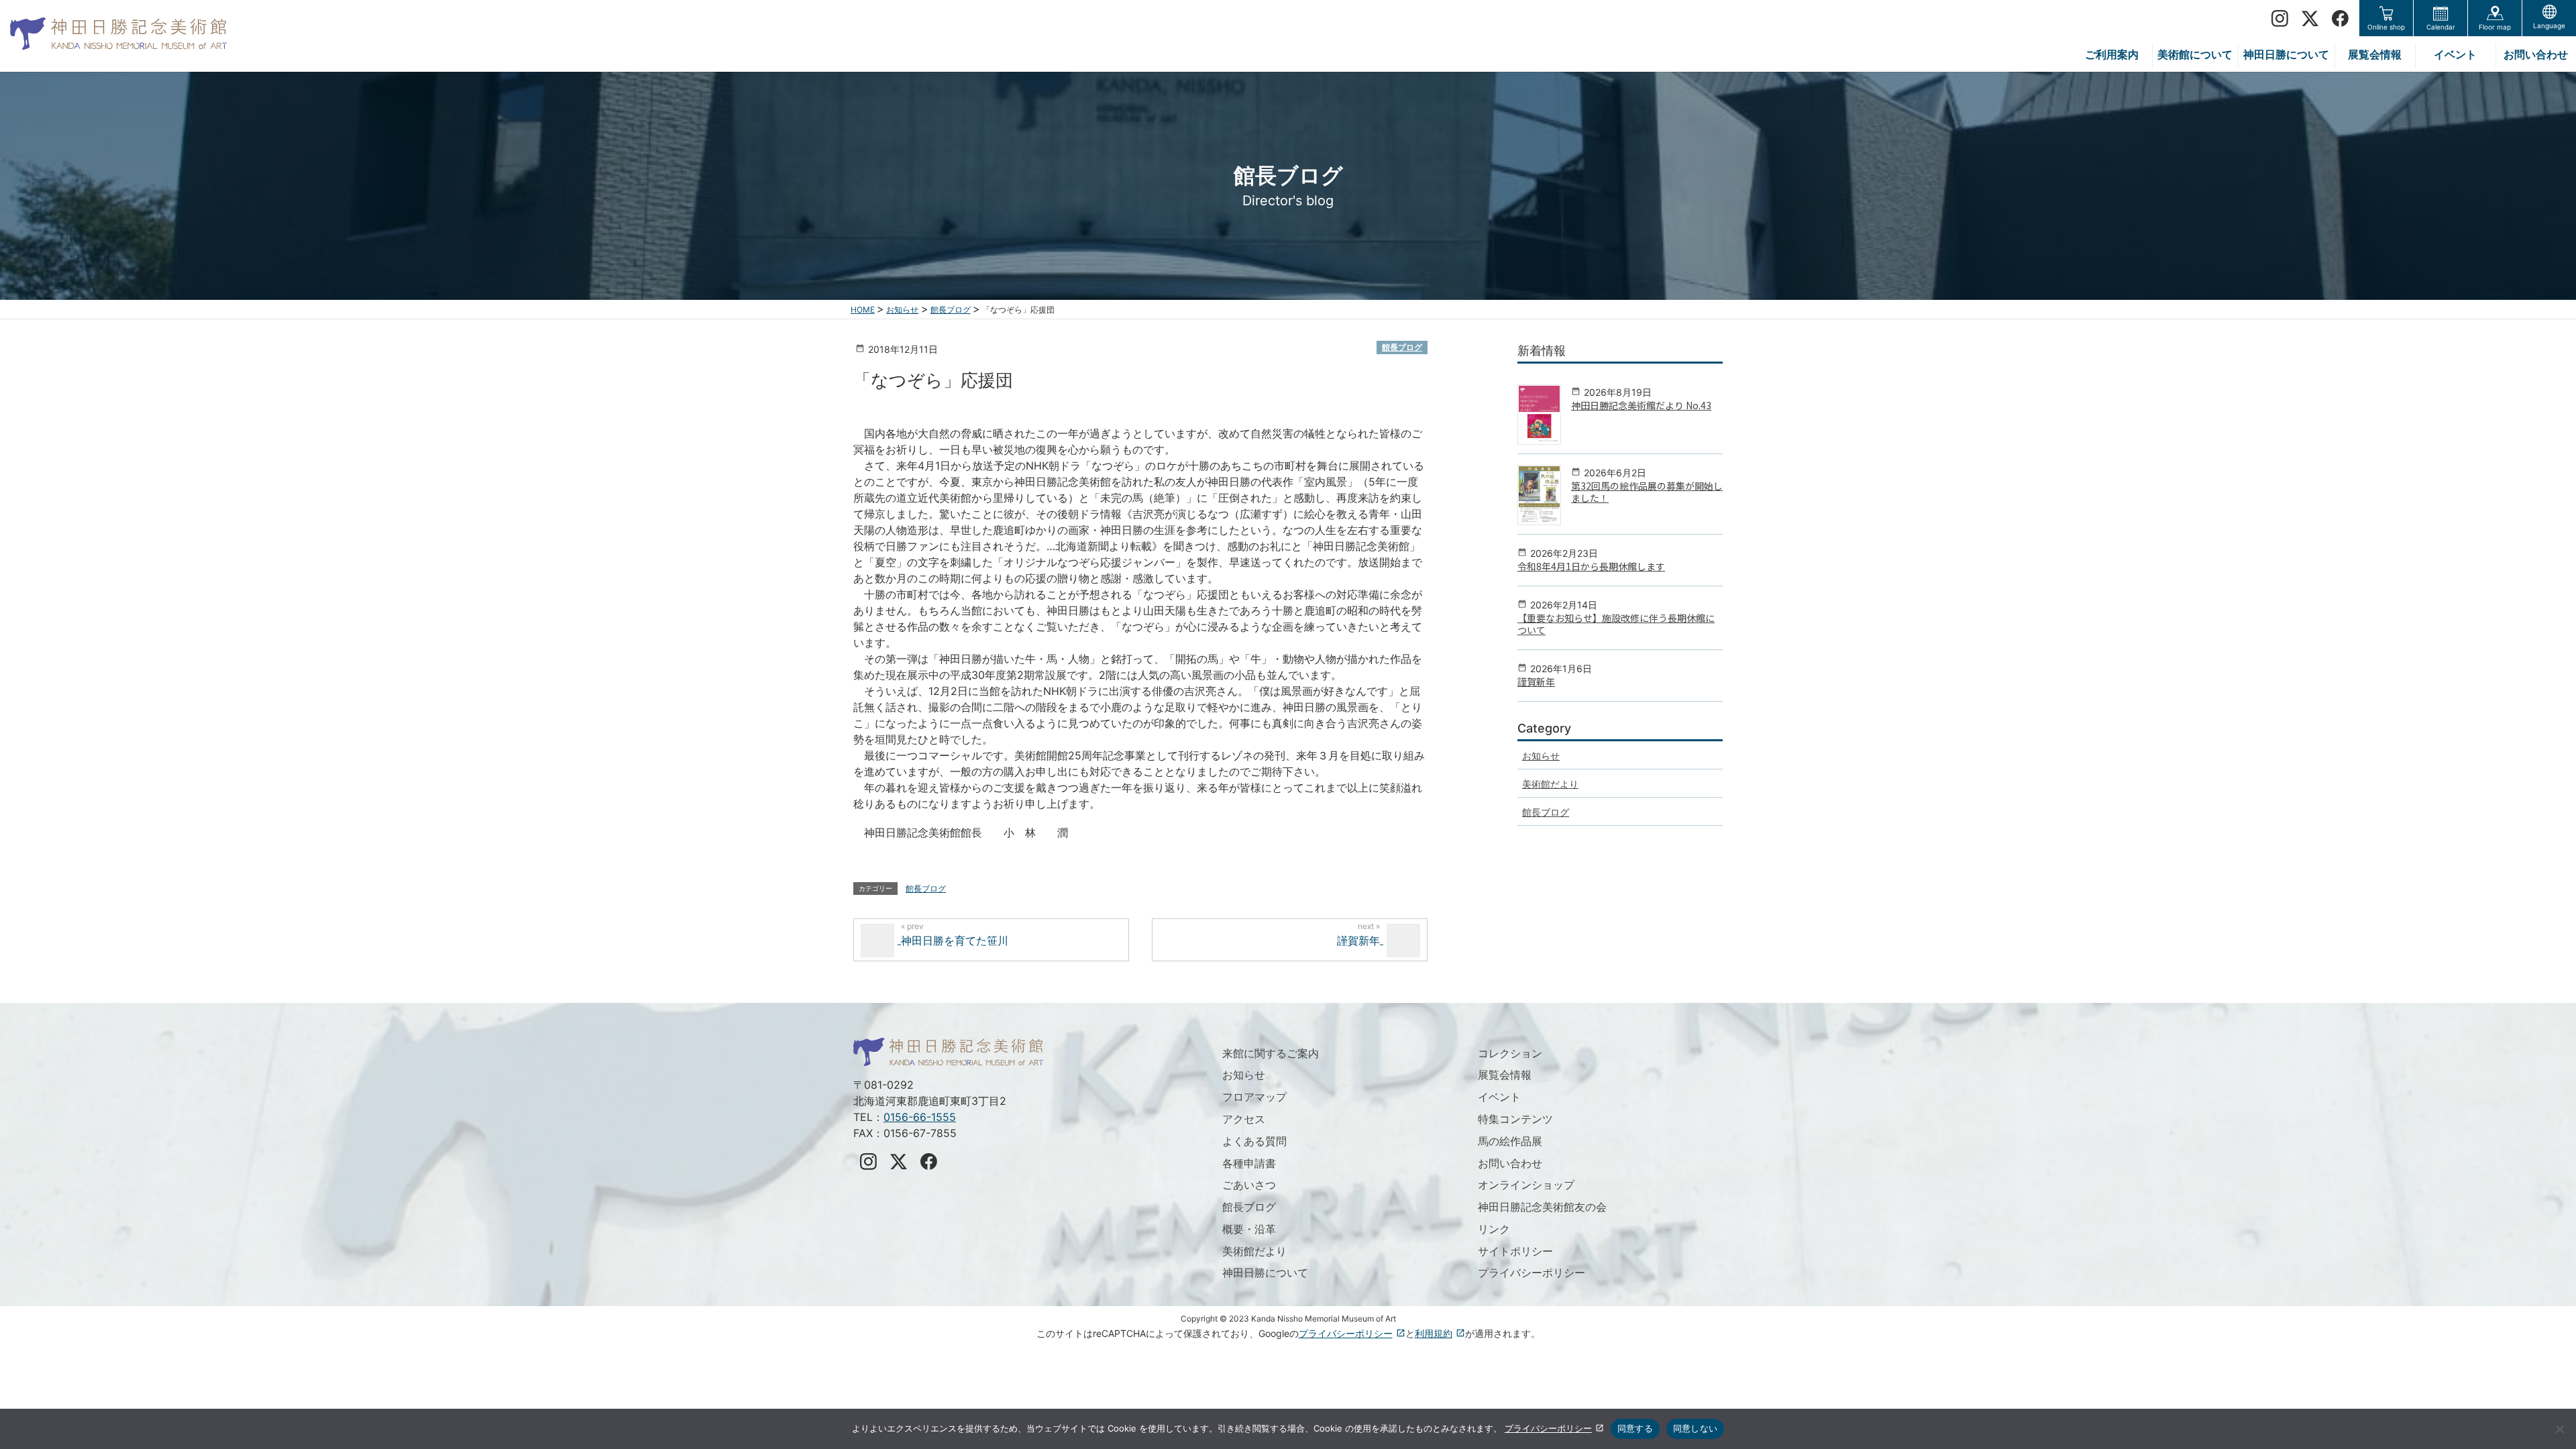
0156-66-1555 (920, 1117)
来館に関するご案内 (1271, 1053)
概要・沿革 (1249, 1229)
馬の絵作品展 (1510, 1141)
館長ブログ (1402, 347)
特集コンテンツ (1515, 1119)
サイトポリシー (1515, 1251)
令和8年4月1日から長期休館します (1591, 566)
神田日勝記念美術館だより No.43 (1641, 405)
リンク (1494, 1229)
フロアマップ (1254, 1097)
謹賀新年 (1536, 682)
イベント (1499, 1097)
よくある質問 (1254, 1141)
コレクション (1510, 1053)
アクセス (1244, 1119)
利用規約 (1434, 1333)
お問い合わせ (1510, 1163)
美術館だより (1550, 784)
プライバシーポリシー (1532, 1273)
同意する (1635, 1428)
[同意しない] (2559, 1429)
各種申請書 (1249, 1163)
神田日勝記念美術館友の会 (1542, 1207)
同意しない (1695, 1428)
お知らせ (1541, 756)
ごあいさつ (1249, 1185)
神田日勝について (1265, 1273)
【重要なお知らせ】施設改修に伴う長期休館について (1616, 624)
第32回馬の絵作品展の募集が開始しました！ (1647, 492)
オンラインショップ (1526, 1185)
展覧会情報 (1505, 1075)
